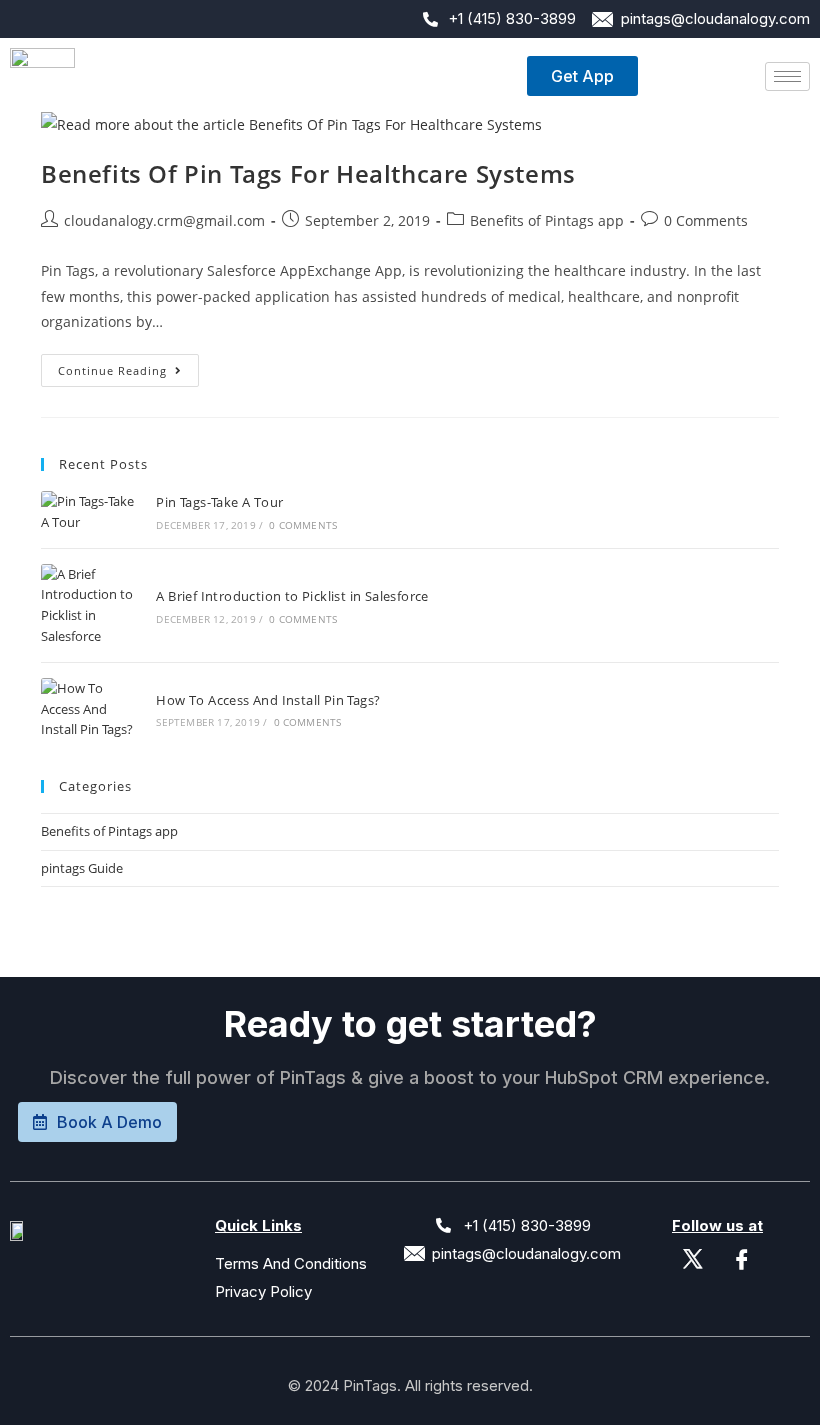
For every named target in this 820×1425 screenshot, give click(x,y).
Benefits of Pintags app (547, 220)
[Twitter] (693, 1256)
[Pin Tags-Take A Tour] (87, 512)
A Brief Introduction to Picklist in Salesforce (292, 596)
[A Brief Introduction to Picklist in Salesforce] (87, 605)
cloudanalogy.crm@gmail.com (164, 220)
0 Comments (706, 220)
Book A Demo (109, 1122)
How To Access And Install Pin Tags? (268, 700)
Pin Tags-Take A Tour (219, 502)
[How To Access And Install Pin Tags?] (87, 709)
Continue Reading (128, 366)
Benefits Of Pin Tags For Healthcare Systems (308, 173)
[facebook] (742, 1256)
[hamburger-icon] (787, 76)
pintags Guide (82, 868)
